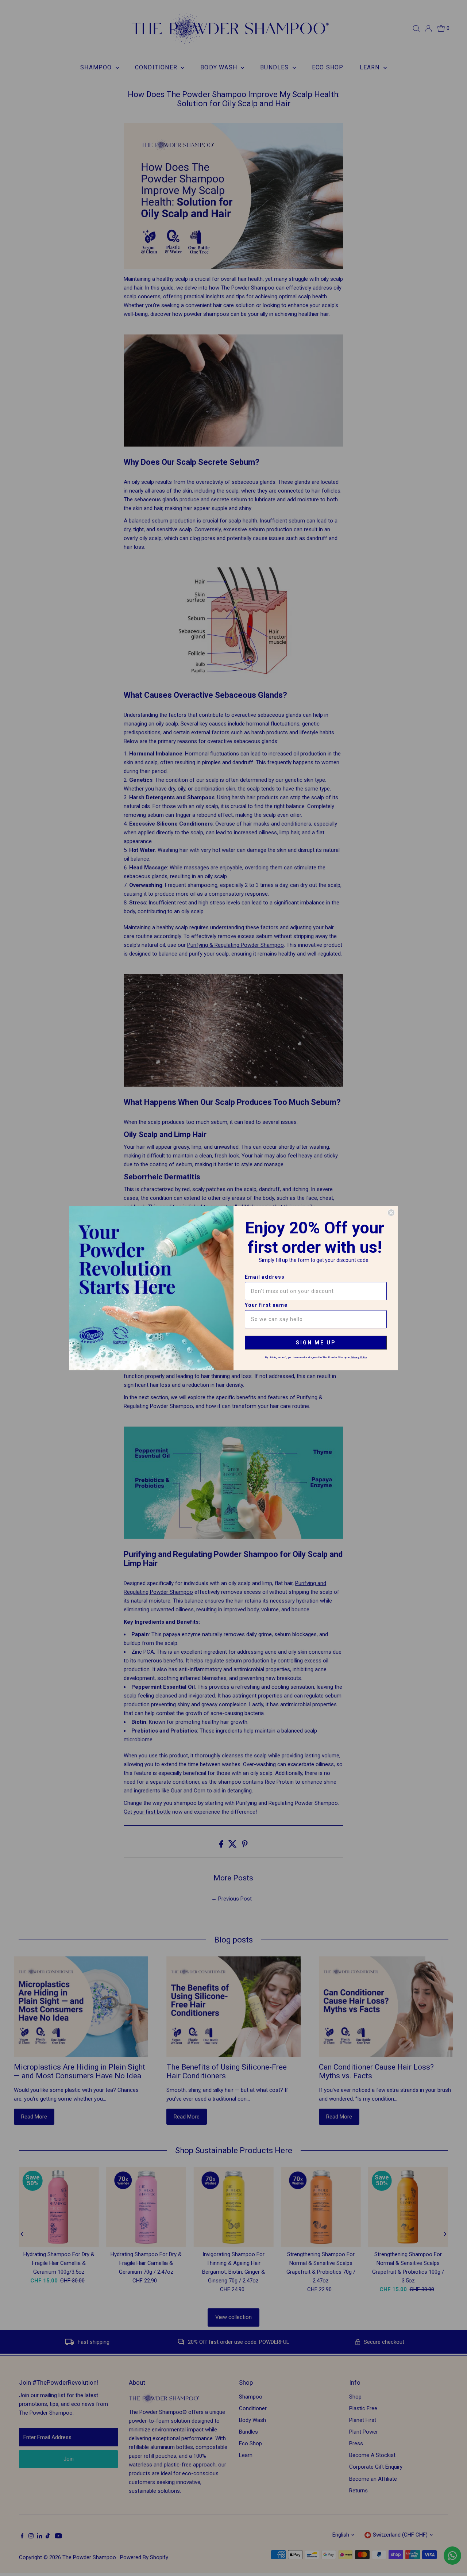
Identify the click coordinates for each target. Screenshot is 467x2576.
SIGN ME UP (316, 1343)
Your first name (266, 1305)
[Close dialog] (391, 1213)
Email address (265, 1277)
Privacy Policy (359, 1357)
